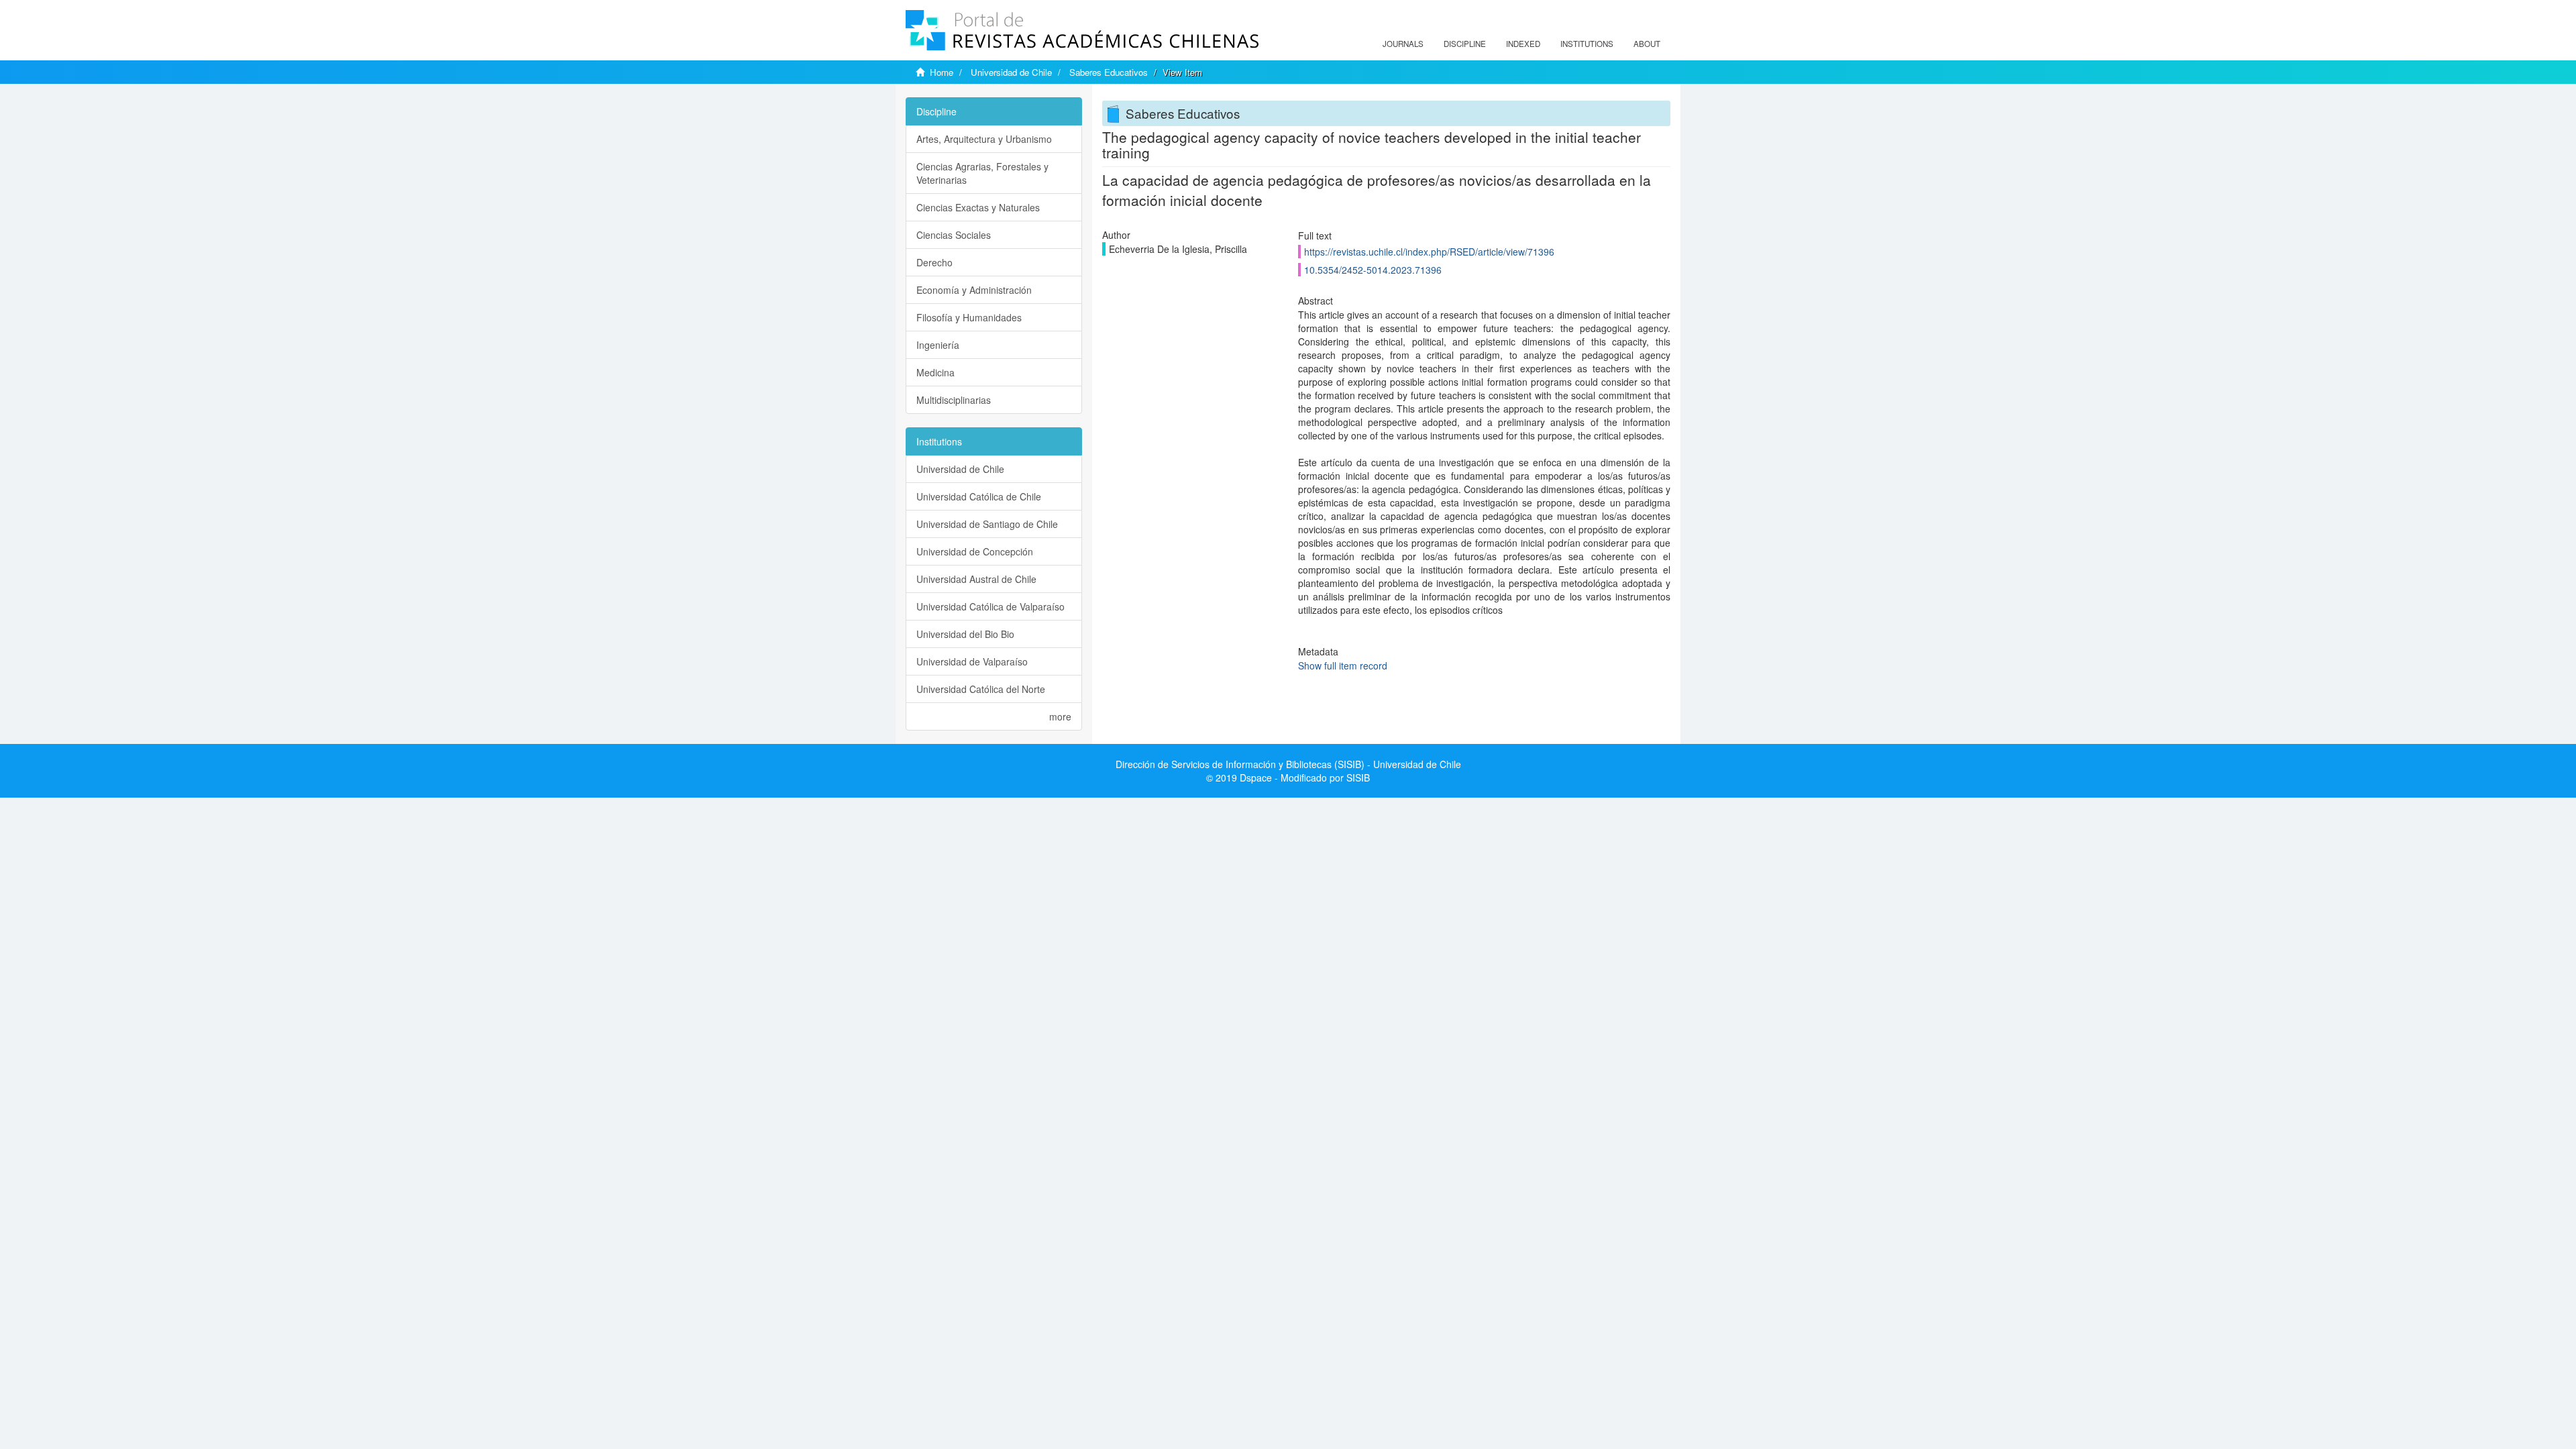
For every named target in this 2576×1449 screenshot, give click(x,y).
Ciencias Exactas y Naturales (978, 207)
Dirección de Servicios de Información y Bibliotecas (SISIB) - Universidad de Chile (1288, 764)
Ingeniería (938, 345)
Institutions (1587, 44)
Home (942, 72)
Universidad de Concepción (975, 551)
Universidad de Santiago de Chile (987, 524)
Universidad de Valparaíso (972, 661)
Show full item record (1343, 665)
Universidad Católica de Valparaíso (990, 606)
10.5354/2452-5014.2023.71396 (1373, 270)
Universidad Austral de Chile (976, 579)
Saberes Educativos (1109, 72)
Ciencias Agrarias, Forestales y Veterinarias (982, 173)
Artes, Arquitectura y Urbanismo (984, 139)
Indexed (1523, 44)
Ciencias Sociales (954, 235)
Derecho (934, 262)
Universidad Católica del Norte (981, 689)
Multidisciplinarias (954, 400)
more (1060, 716)
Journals (1403, 44)
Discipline (1465, 44)
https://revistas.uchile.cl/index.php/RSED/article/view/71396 (1429, 252)
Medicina (935, 372)
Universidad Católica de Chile (979, 496)
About (1647, 44)
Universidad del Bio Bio (965, 634)
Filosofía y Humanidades (969, 317)
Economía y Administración (974, 290)
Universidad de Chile (1011, 72)
